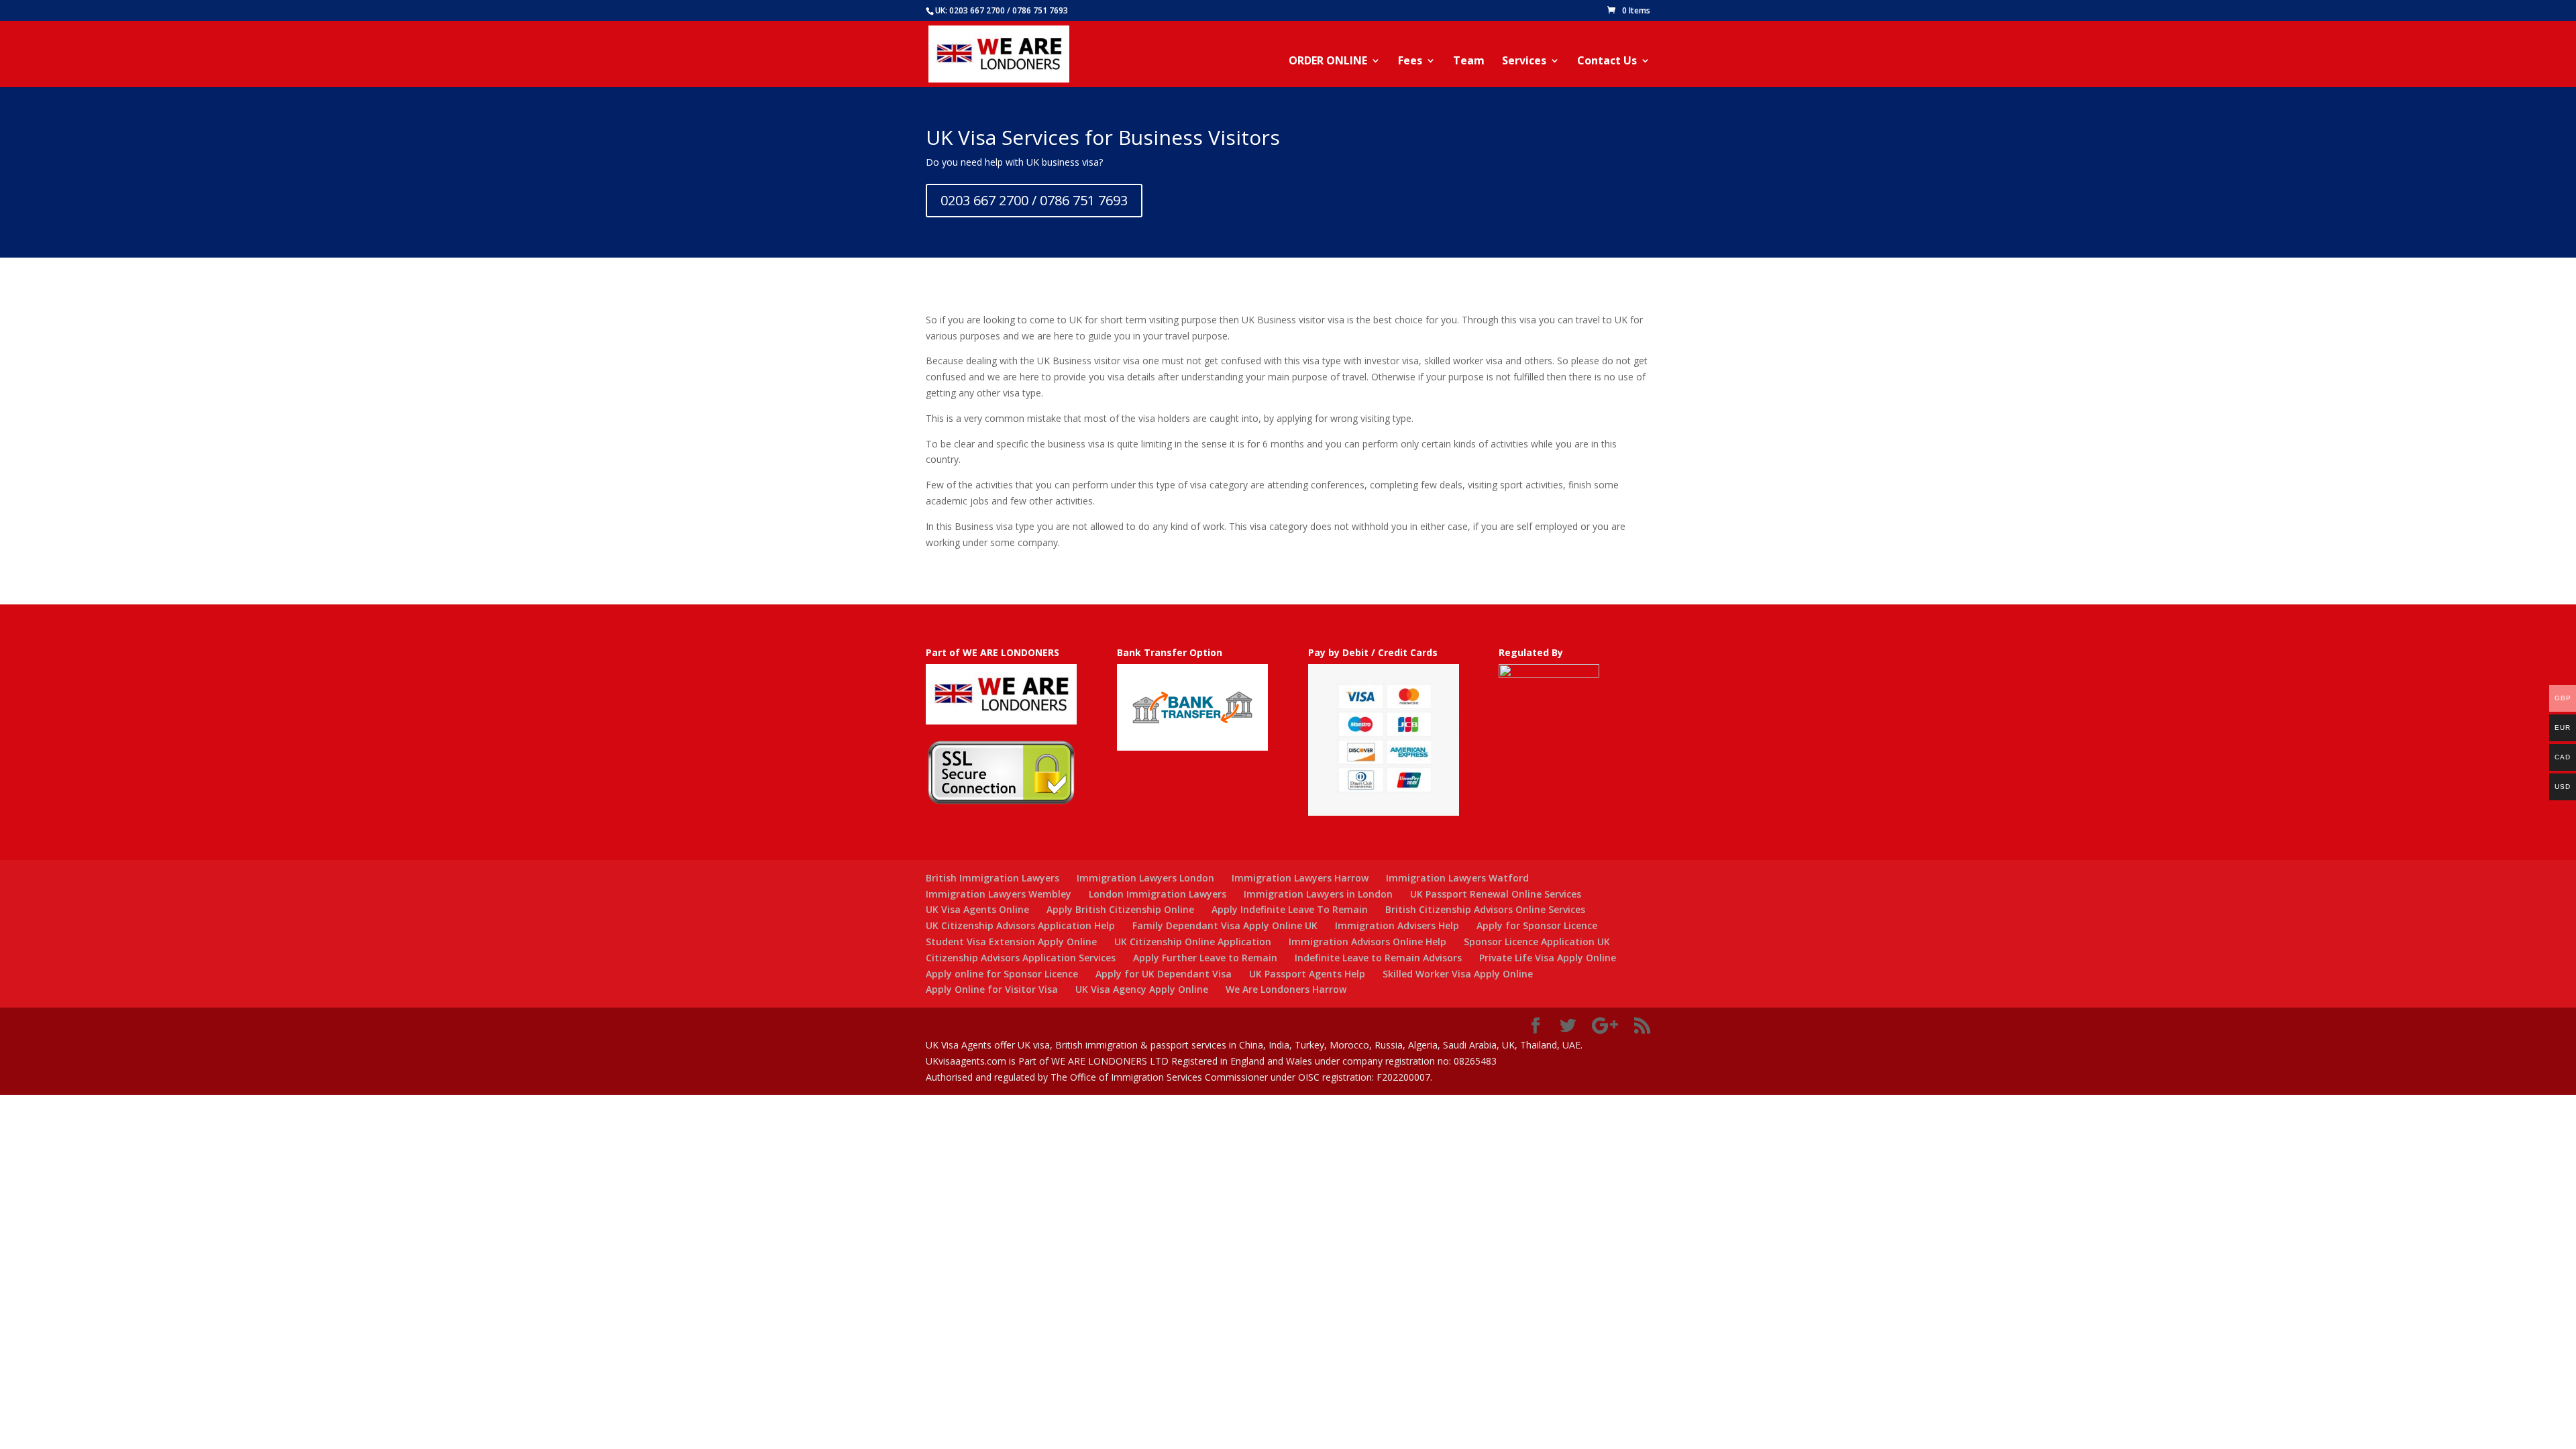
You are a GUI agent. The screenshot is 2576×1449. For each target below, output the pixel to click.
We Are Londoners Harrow (1286, 989)
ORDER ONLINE (1328, 62)
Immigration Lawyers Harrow (1300, 878)
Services (1524, 62)
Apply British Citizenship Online (1120, 909)
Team (1469, 62)
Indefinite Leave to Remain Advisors (1378, 958)
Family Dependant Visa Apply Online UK (1225, 925)
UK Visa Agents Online (977, 909)
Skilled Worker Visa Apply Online (1458, 974)
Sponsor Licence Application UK (1537, 942)
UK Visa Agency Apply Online (1142, 989)
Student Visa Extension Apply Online (1011, 942)
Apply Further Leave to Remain (1205, 958)
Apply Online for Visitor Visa (992, 989)
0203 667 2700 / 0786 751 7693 (1034, 200)
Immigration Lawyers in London (1318, 894)
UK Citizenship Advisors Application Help (1020, 925)
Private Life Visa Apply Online (1548, 958)
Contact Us (1607, 62)
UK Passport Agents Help (1307, 974)
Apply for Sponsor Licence (1537, 925)
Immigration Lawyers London (1145, 878)
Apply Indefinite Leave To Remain (1290, 909)
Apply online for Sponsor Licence (1002, 974)
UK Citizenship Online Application (1193, 942)
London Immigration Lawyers (1158, 894)
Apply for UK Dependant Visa (1164, 974)
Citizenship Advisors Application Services (1021, 958)
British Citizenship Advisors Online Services (1485, 909)
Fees (1410, 62)
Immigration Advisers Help (1397, 925)
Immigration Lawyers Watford (1457, 878)
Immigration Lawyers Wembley (999, 894)
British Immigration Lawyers (992, 878)
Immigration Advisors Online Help (1367, 942)
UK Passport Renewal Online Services (1496, 894)
